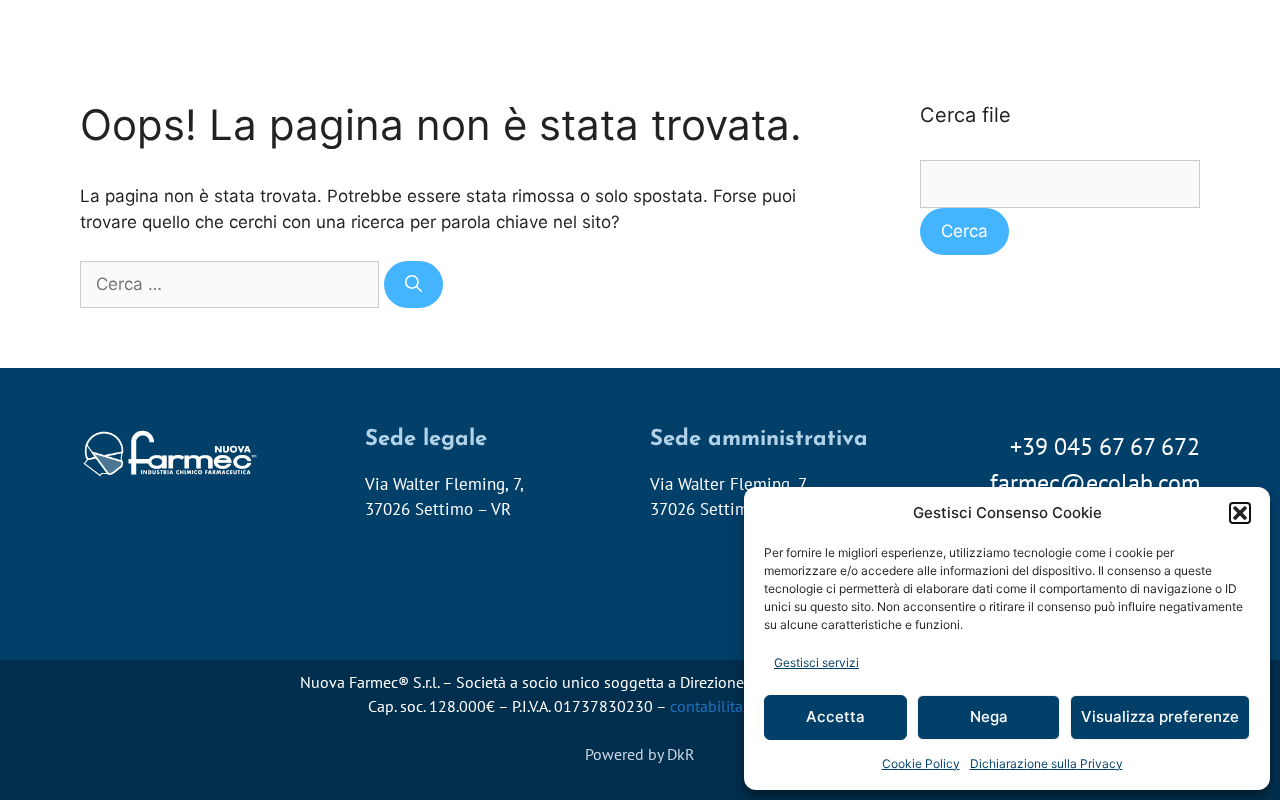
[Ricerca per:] (232, 284)
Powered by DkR (640, 754)
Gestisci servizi (816, 662)
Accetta (835, 716)
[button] (1240, 513)
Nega (989, 716)
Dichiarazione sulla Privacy (1046, 763)
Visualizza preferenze (1160, 716)
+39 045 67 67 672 (1105, 446)
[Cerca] (413, 285)
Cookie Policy (921, 763)
